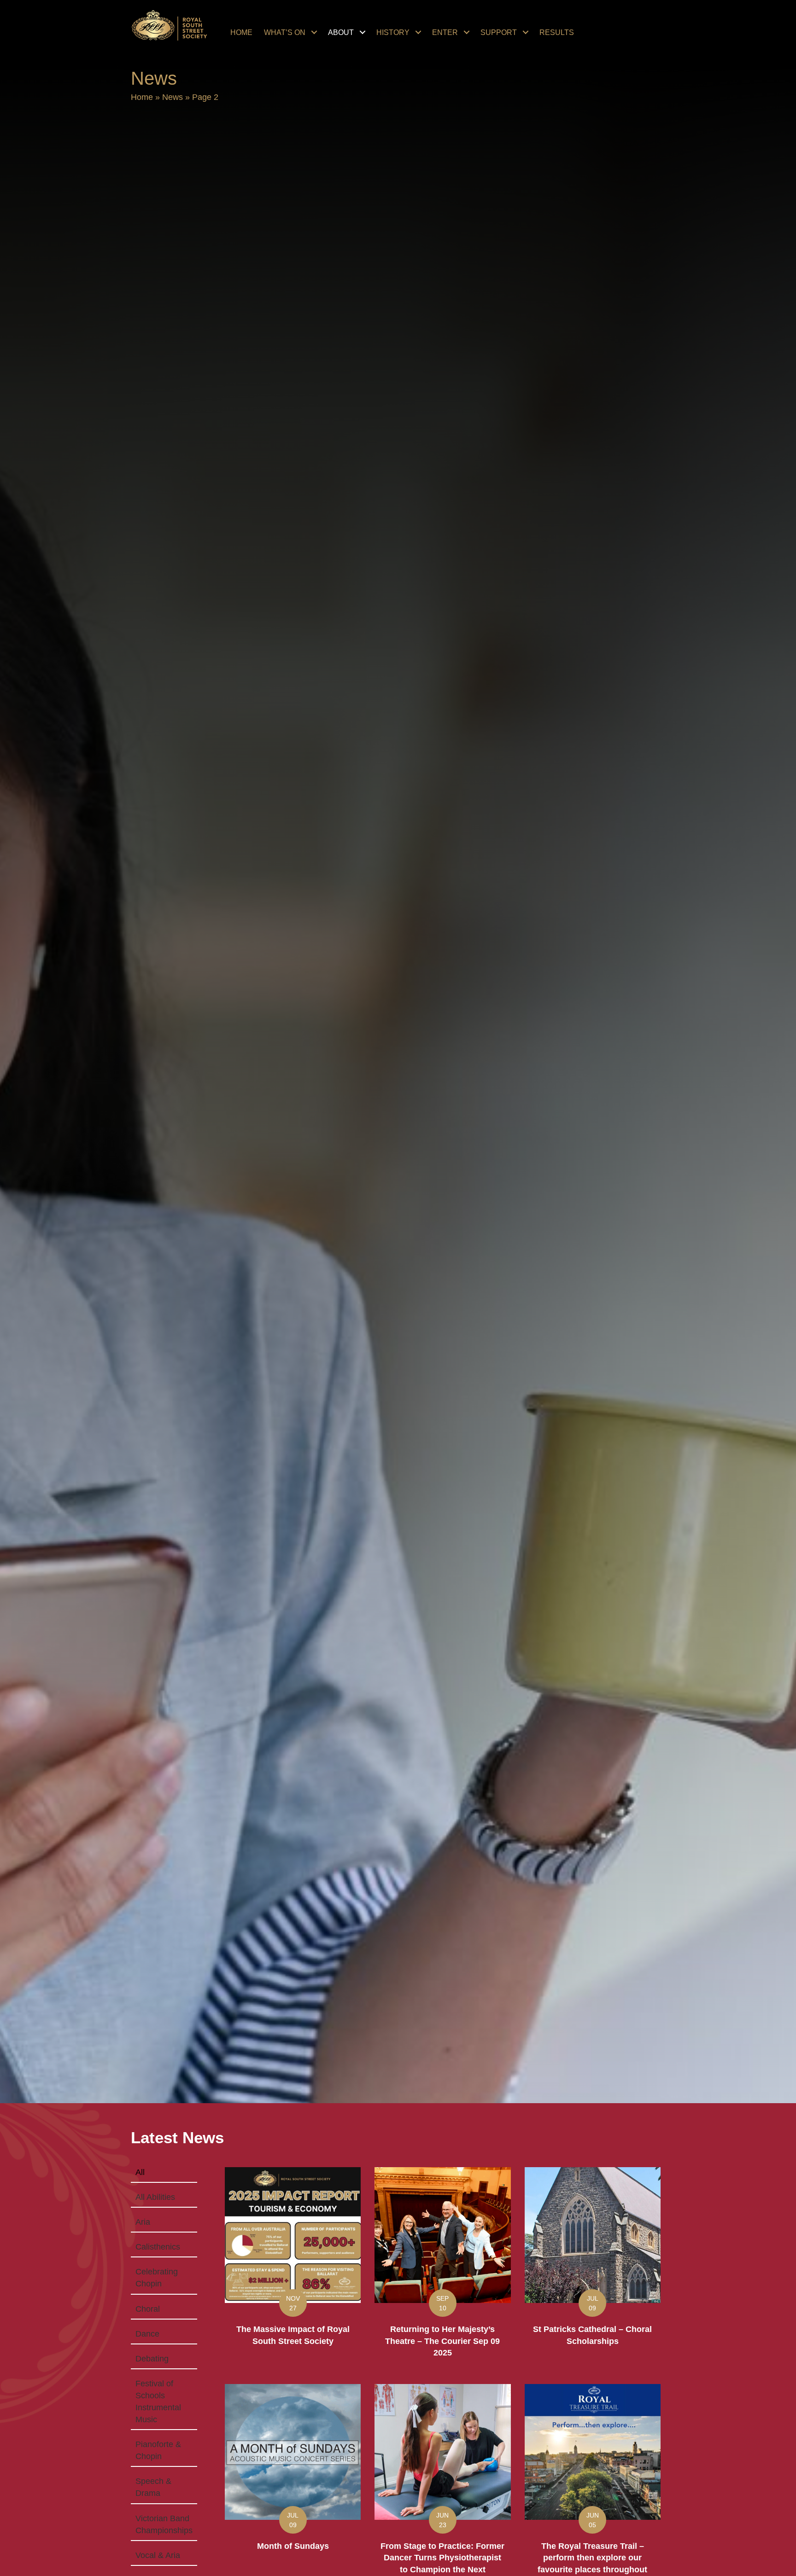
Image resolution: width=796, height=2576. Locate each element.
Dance (147, 2334)
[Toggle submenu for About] (363, 32)
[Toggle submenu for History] (418, 32)
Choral (148, 2309)
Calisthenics (158, 2247)
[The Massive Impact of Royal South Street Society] (293, 2269)
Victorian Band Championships (164, 2524)
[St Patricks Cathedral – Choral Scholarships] (593, 2269)
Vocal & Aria (158, 2555)
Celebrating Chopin (157, 2278)
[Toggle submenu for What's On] (314, 32)
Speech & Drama (153, 2487)
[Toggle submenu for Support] (526, 32)
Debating (152, 2359)
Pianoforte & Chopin (158, 2450)
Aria (143, 2222)
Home (142, 97)
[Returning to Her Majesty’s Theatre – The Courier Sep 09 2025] (442, 2269)
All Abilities (155, 2197)
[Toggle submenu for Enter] (467, 32)
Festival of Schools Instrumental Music (158, 2402)
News (173, 97)
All (140, 2172)
